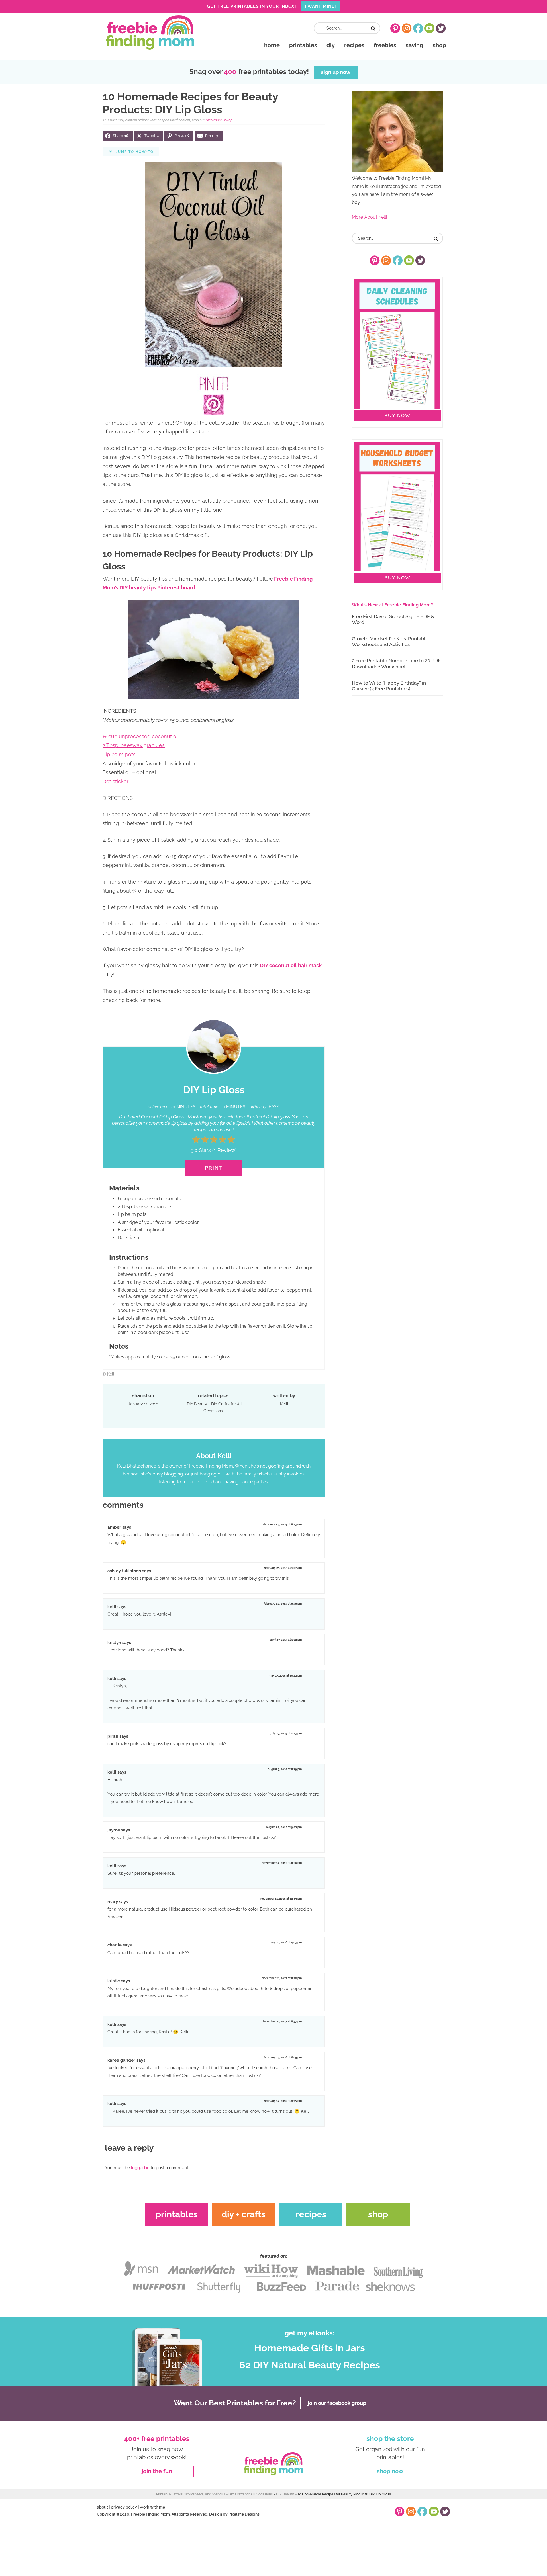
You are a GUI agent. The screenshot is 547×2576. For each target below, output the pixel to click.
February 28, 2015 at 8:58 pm (283, 1604)
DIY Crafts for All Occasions (223, 1408)
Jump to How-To (134, 152)
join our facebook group (337, 2403)
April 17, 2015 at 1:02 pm (286, 1640)
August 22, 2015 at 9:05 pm (284, 1827)
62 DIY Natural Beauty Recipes (310, 2365)
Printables (177, 2214)
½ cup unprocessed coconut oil (141, 736)
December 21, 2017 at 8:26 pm (282, 1978)
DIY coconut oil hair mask (291, 965)
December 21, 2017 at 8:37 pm (282, 2021)
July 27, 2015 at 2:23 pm (286, 1733)
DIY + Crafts (244, 2214)
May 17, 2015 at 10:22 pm (285, 1676)
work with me (152, 2507)
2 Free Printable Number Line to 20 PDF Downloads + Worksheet (396, 663)
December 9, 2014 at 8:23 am (282, 1524)
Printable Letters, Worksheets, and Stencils (191, 2494)
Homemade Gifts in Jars (310, 2348)
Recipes (311, 2214)
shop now (390, 2471)
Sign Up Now (336, 72)
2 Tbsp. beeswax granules (134, 745)
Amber (114, 1527)
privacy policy (124, 2507)
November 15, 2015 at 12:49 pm (281, 1899)
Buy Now (397, 416)
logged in (140, 2168)
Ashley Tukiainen (124, 1571)
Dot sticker (116, 781)
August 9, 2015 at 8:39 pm (285, 1769)
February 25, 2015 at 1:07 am (283, 1568)
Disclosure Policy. (219, 120)
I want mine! (321, 6)
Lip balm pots (119, 754)
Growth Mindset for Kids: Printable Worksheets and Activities (390, 642)
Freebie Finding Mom (150, 32)
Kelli (112, 1607)
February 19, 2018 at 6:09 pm (283, 2057)
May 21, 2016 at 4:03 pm (286, 1942)
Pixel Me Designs (244, 2514)
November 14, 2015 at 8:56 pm (282, 1863)
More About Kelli (369, 217)
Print (214, 1168)
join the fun (157, 2471)
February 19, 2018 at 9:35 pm (283, 2101)
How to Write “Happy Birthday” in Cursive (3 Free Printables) (389, 686)
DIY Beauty (197, 1404)
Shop (378, 2214)
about (102, 2507)
